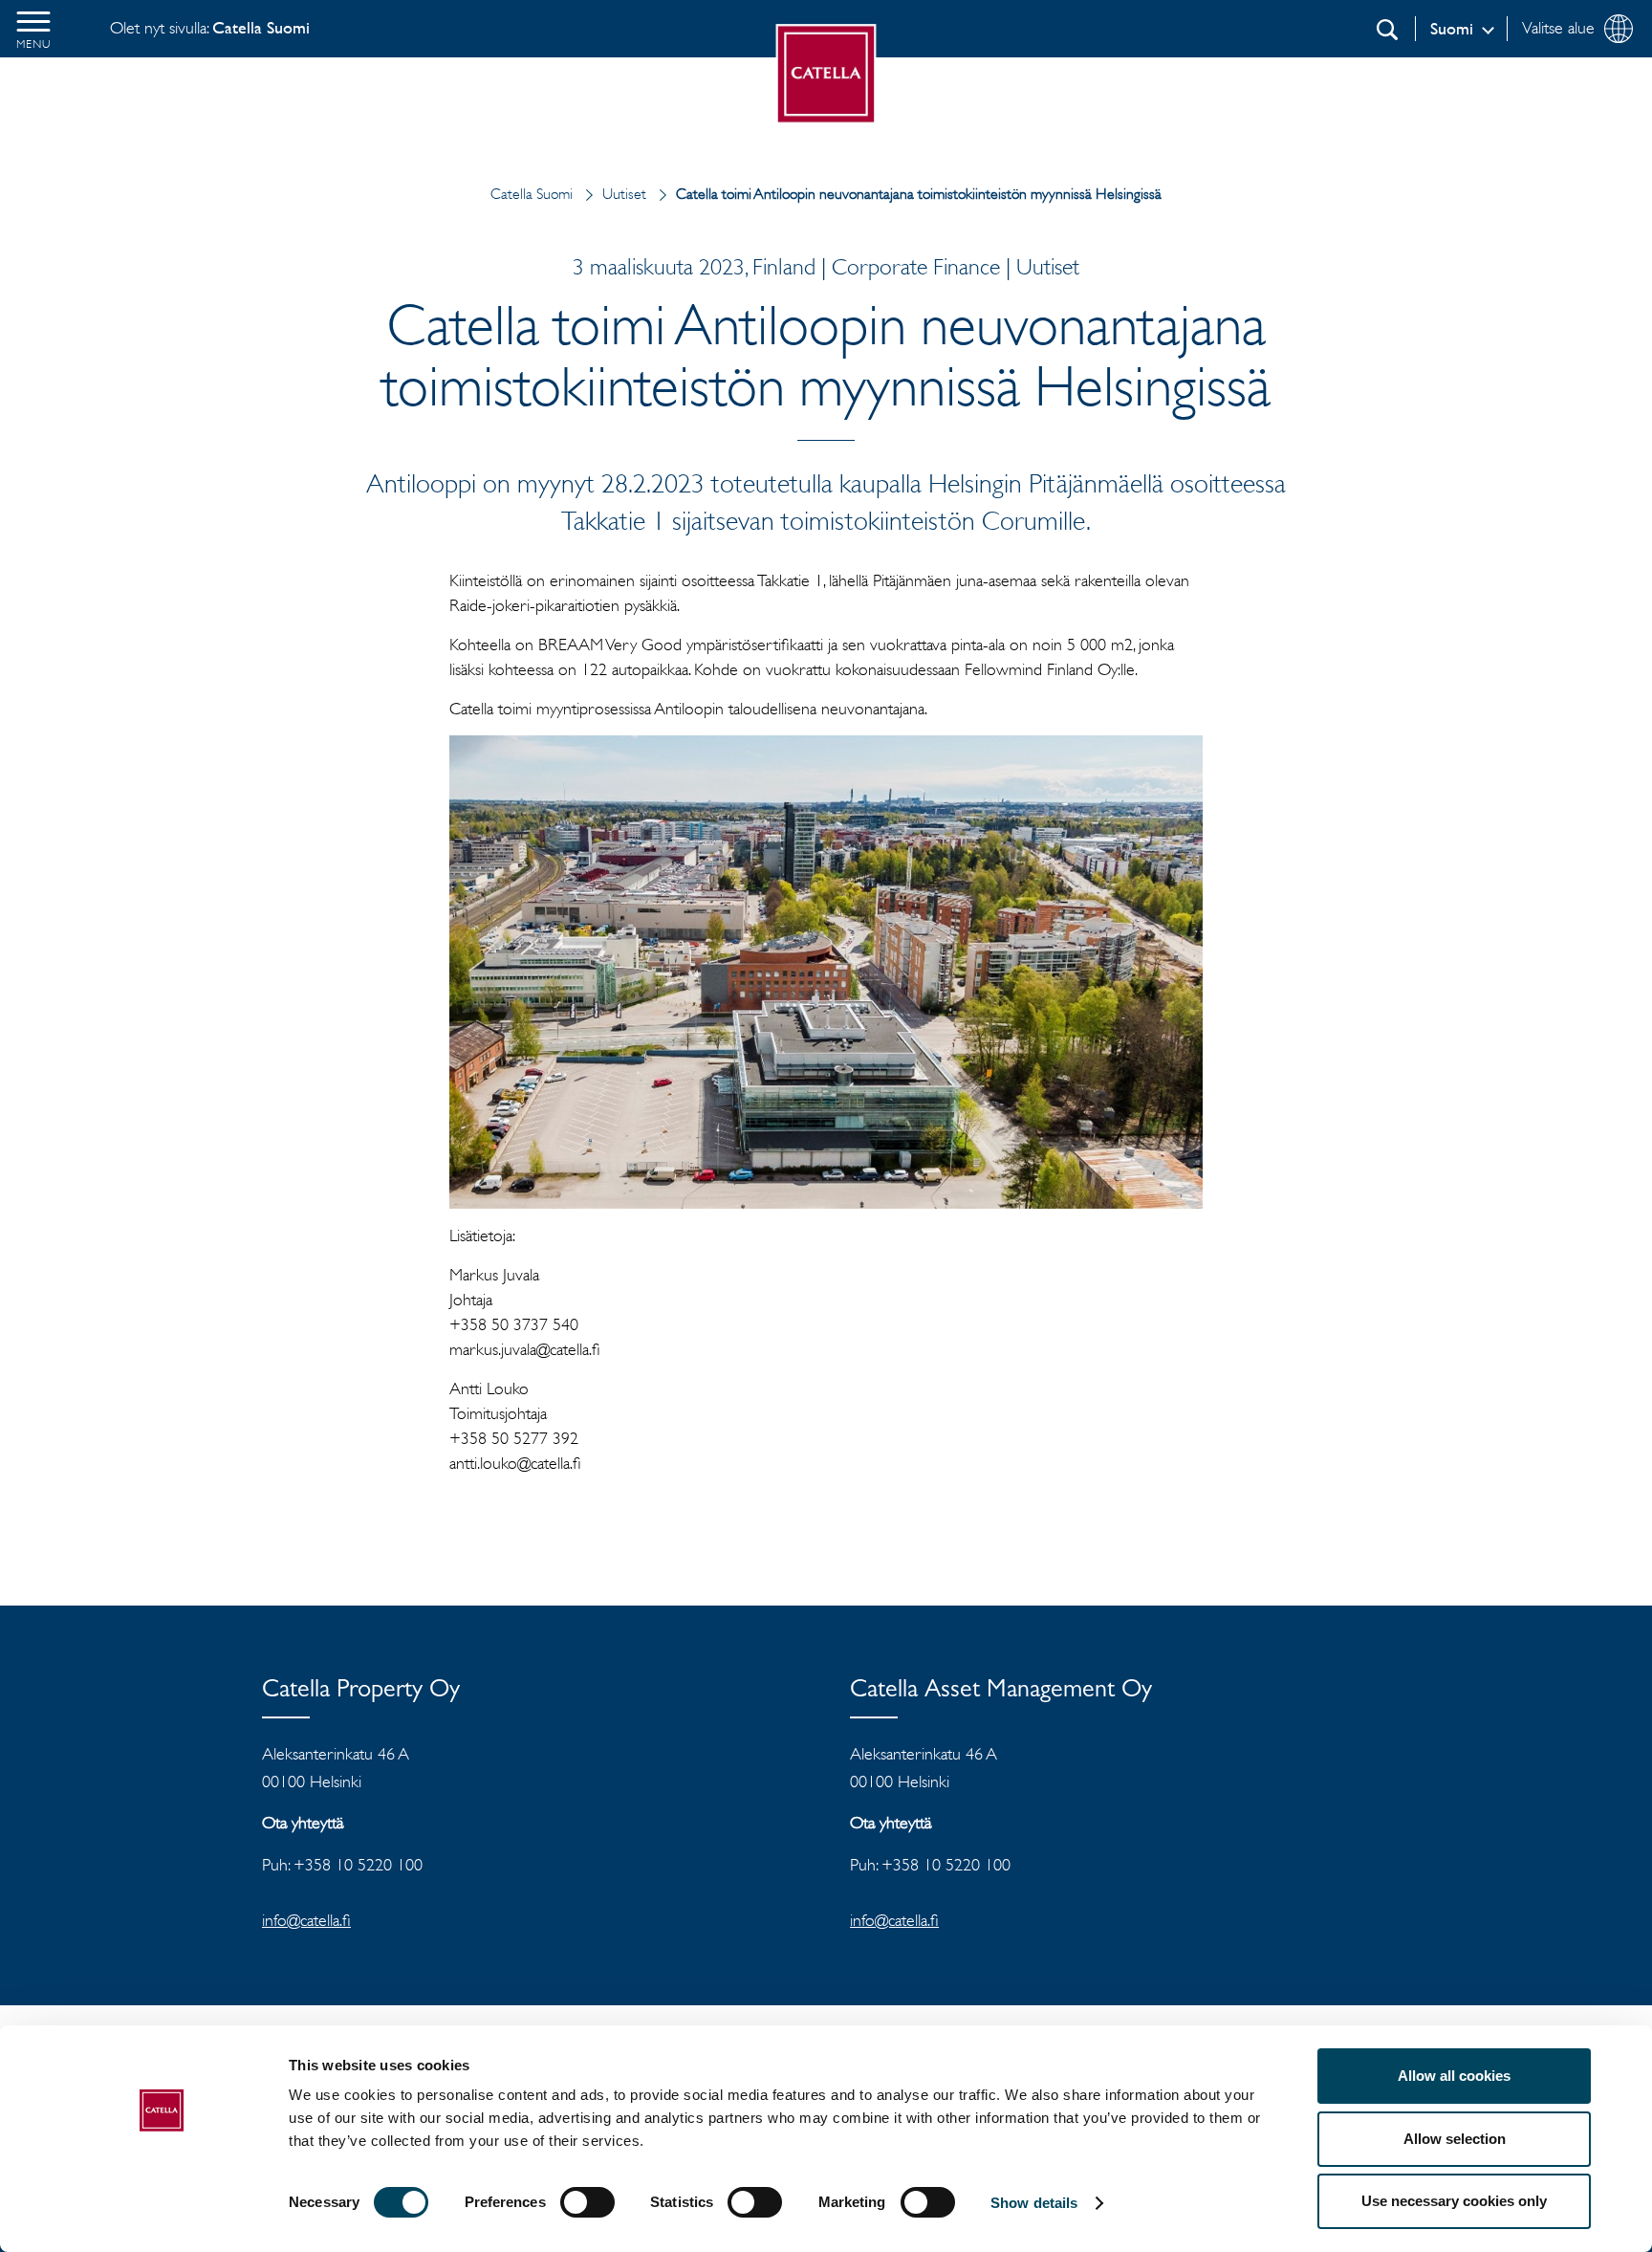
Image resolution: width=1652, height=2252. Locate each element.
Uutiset (624, 194)
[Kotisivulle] (826, 74)
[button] (33, 29)
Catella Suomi (532, 194)
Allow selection (1455, 2139)
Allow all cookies (1454, 2076)
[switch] (587, 2202)
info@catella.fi (306, 1920)
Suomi (1452, 29)
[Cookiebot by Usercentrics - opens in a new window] (162, 2215)
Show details (1034, 2203)
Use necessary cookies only (1454, 2201)
